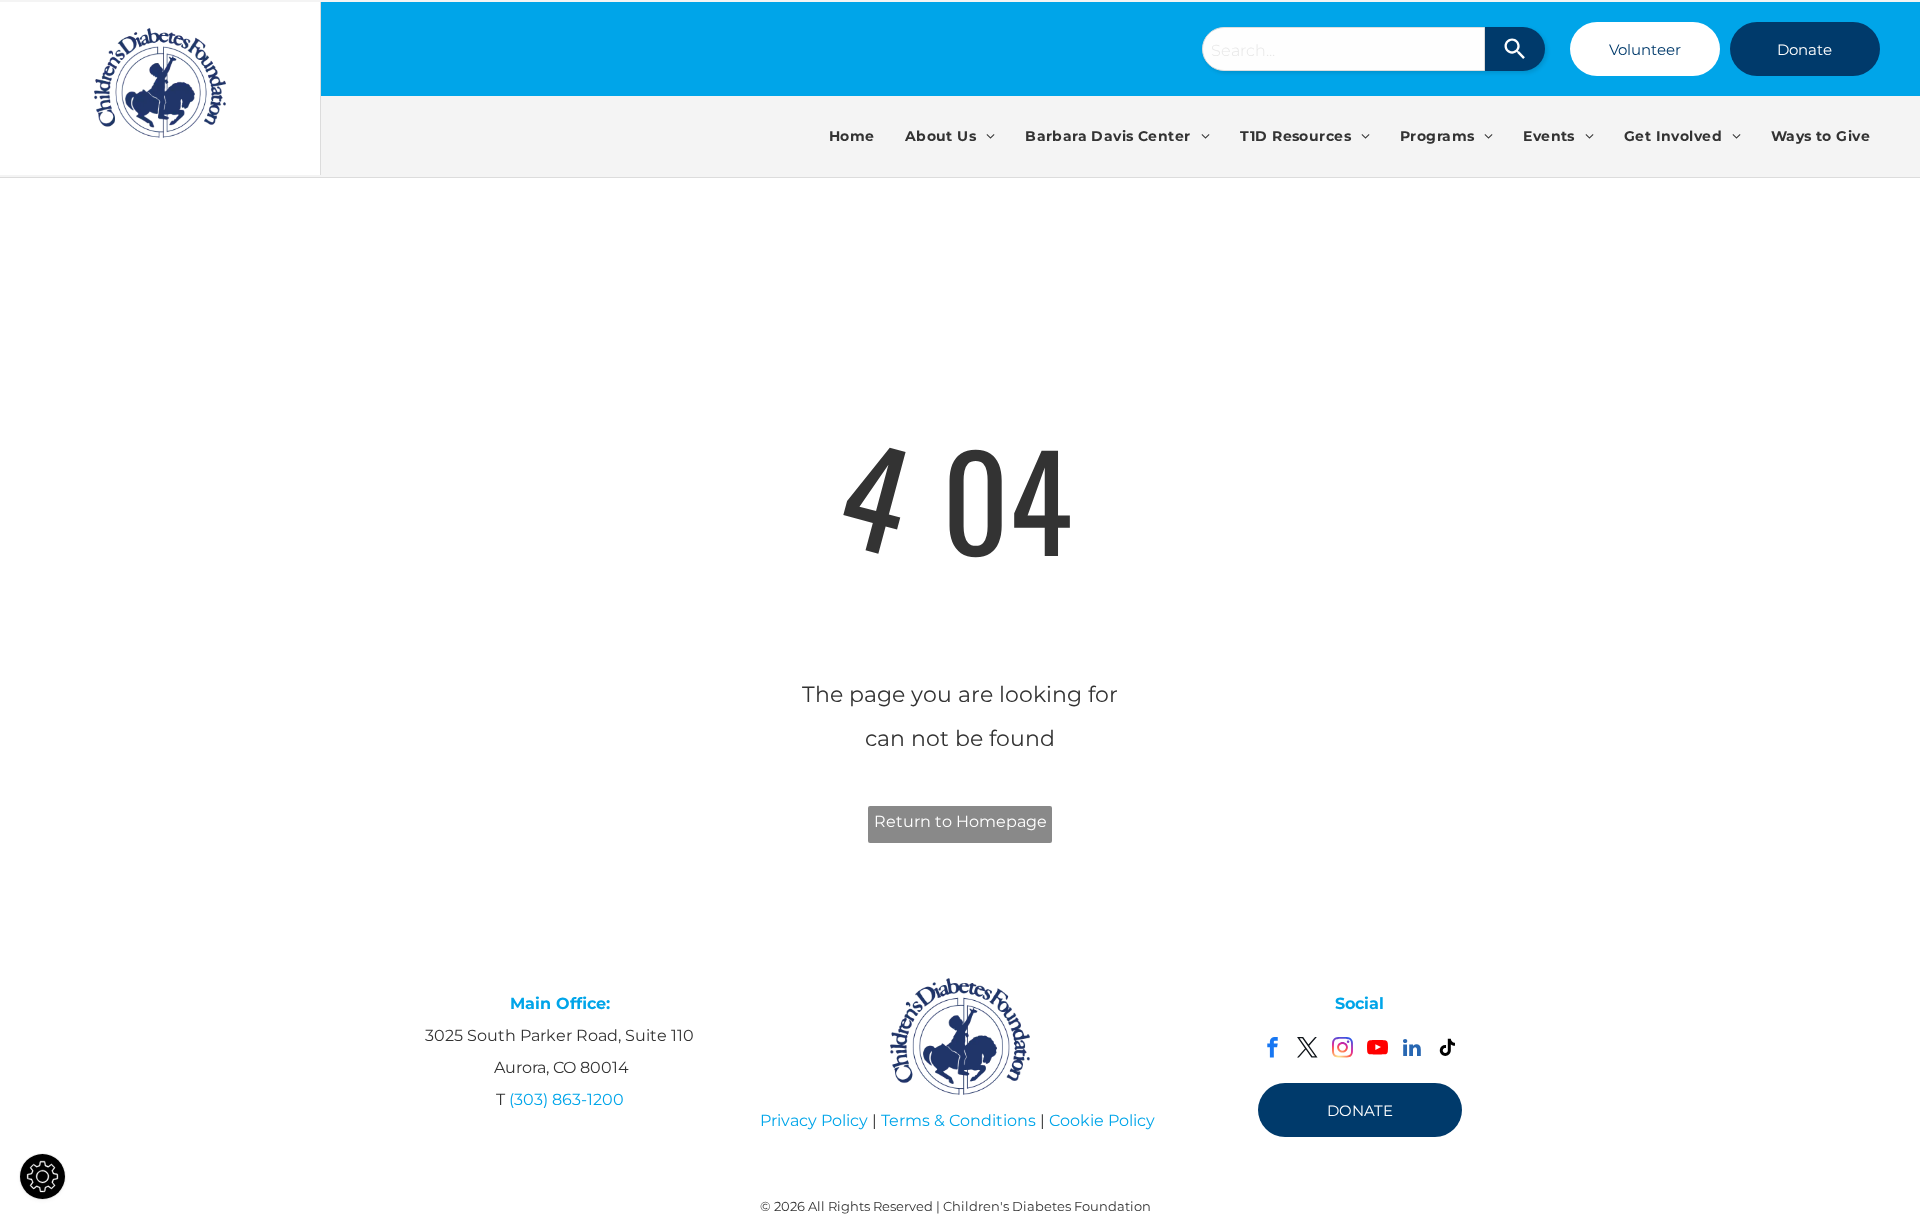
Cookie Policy (1102, 1120)
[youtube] (1377, 1050)
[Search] (1515, 49)
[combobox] (1343, 49)
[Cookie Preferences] (42, 1176)
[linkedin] (1412, 1050)
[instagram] (1342, 1050)
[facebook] (1272, 1050)
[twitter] (1307, 1050)
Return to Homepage (960, 821)
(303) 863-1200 (566, 1099)
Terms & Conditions (958, 1120)
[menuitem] (852, 136)
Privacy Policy (814, 1120)
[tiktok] (1447, 1050)
